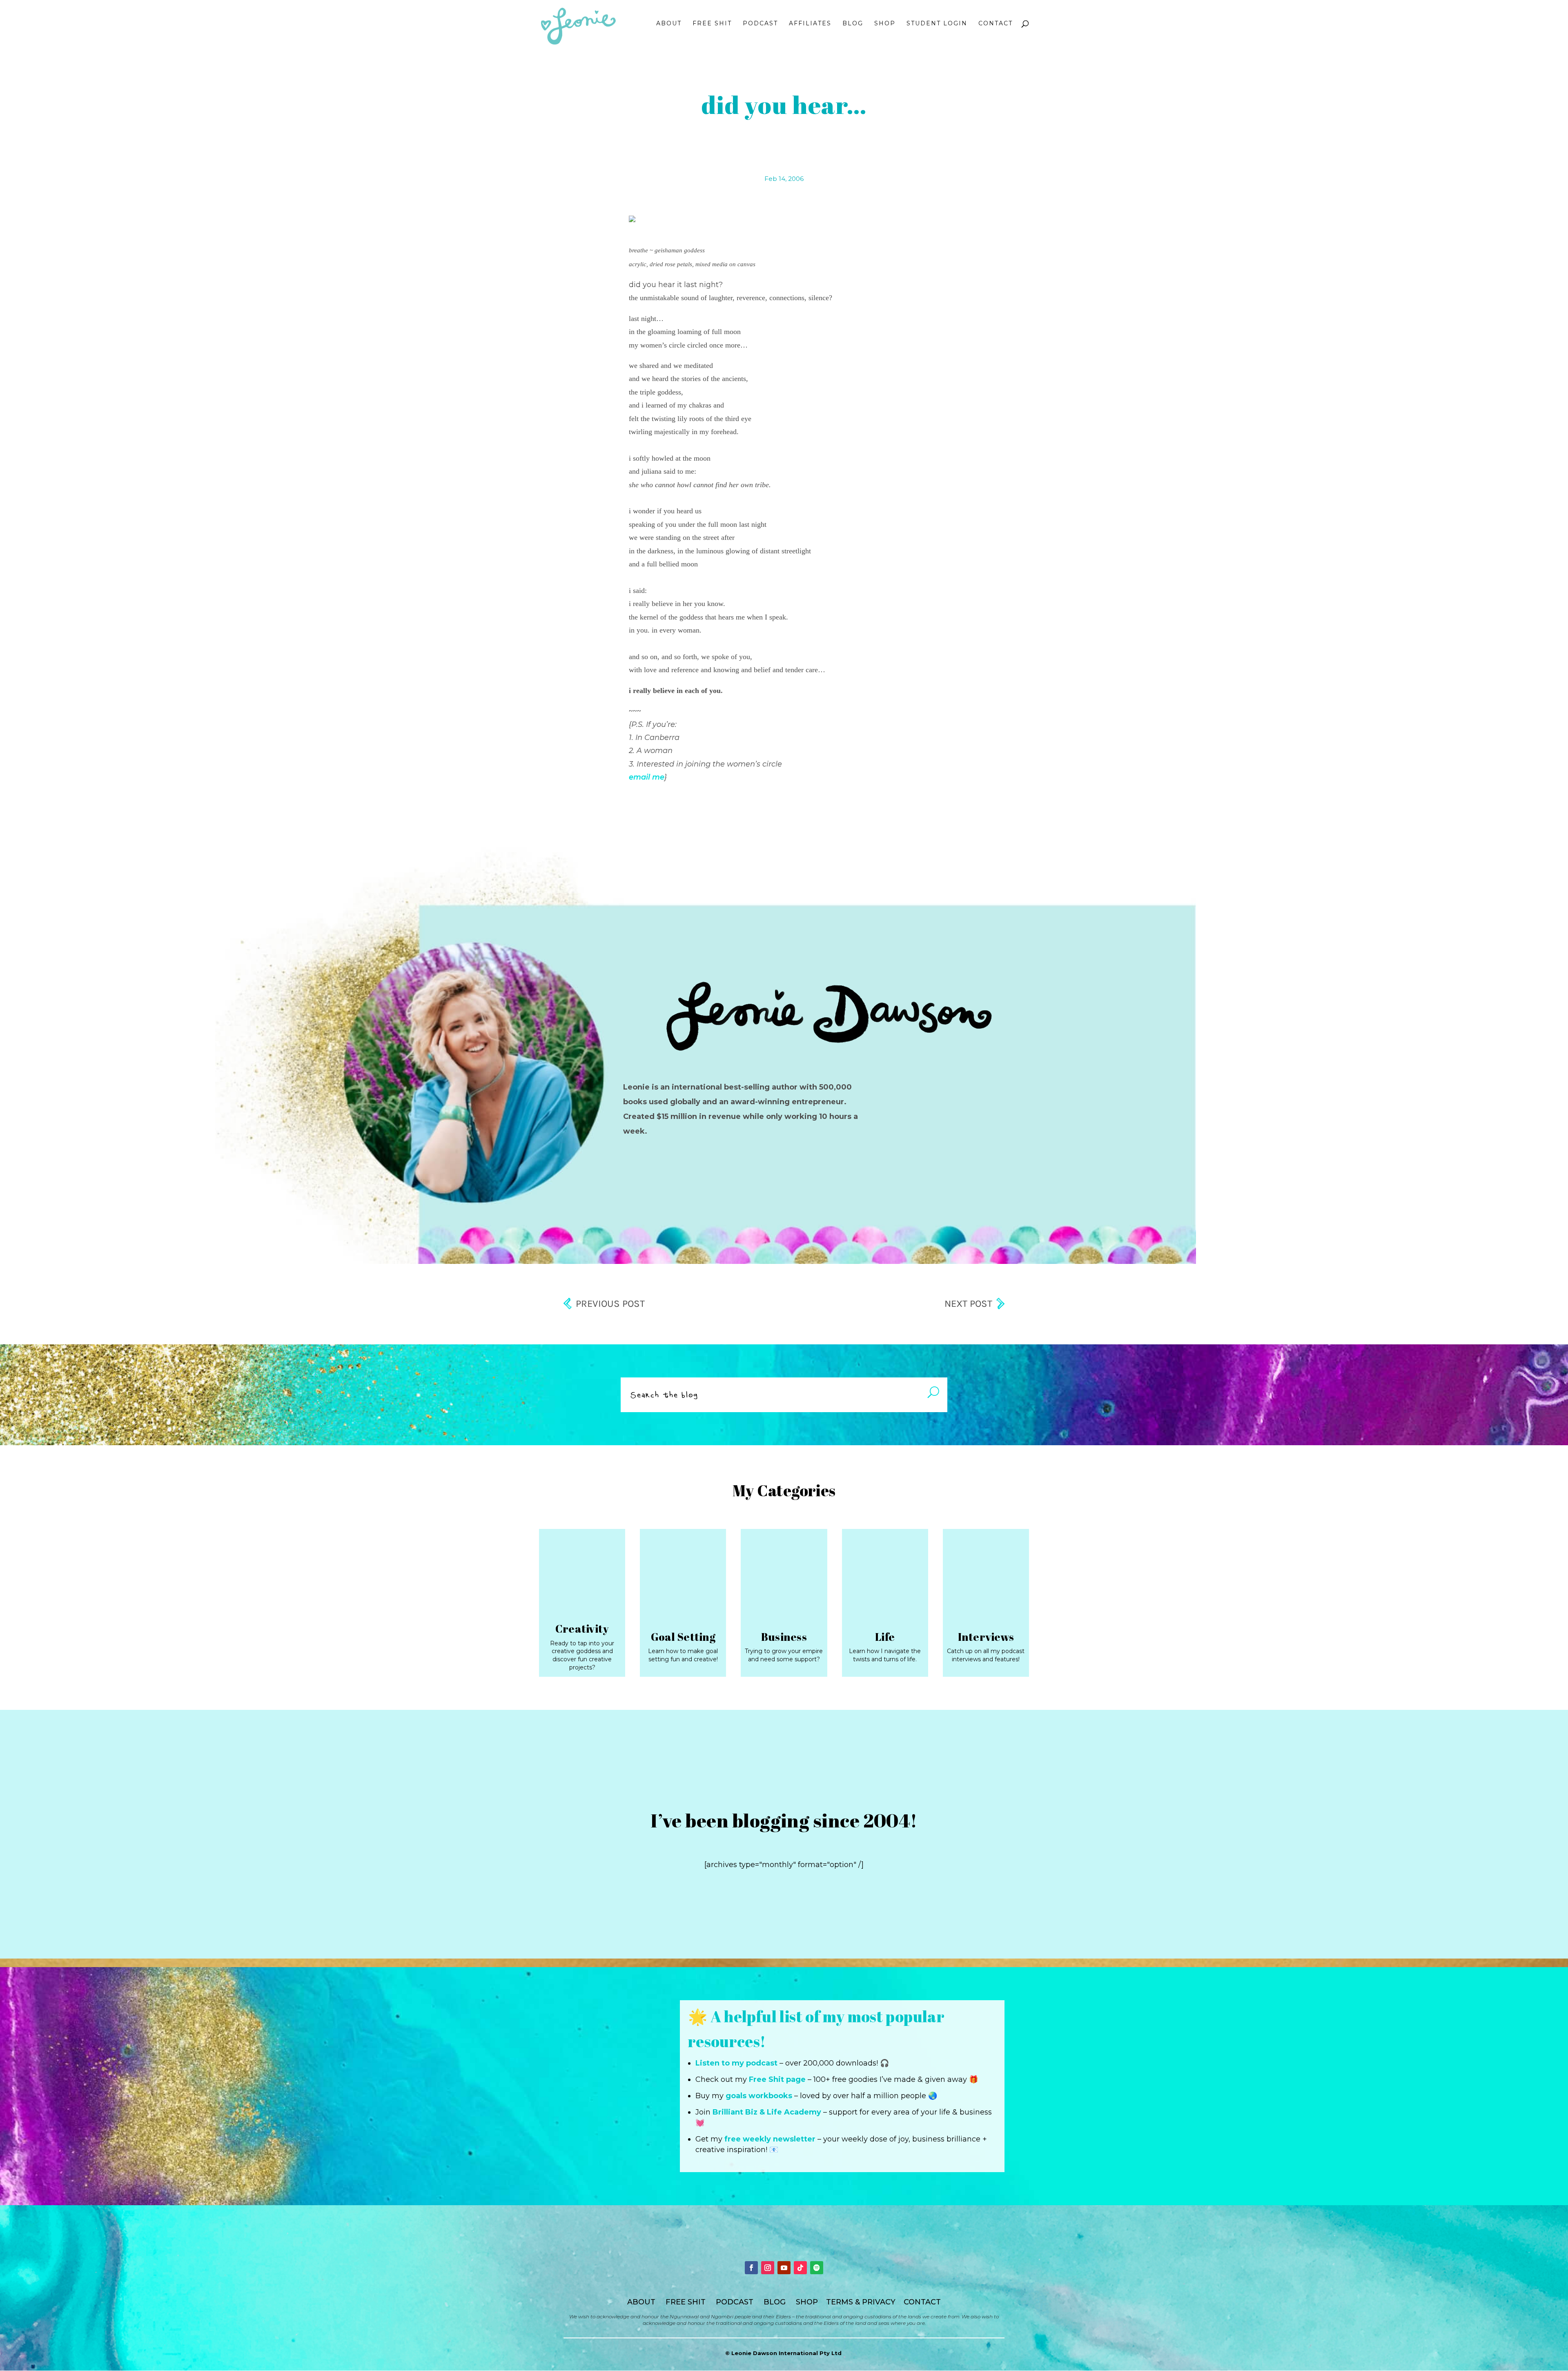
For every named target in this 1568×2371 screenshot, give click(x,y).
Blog (853, 24)
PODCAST (735, 2302)
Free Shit (712, 24)
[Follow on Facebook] (751, 2268)
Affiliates (810, 24)
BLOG (775, 2302)
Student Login (937, 24)
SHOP (807, 2302)
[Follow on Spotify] (817, 2268)
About (669, 24)
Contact (996, 24)
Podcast (760, 24)
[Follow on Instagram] (768, 2268)
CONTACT (922, 2302)
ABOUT (641, 2302)
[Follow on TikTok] (800, 2268)
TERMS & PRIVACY (861, 2302)
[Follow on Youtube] (784, 2268)
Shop (885, 24)
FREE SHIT (686, 2302)
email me (647, 777)
